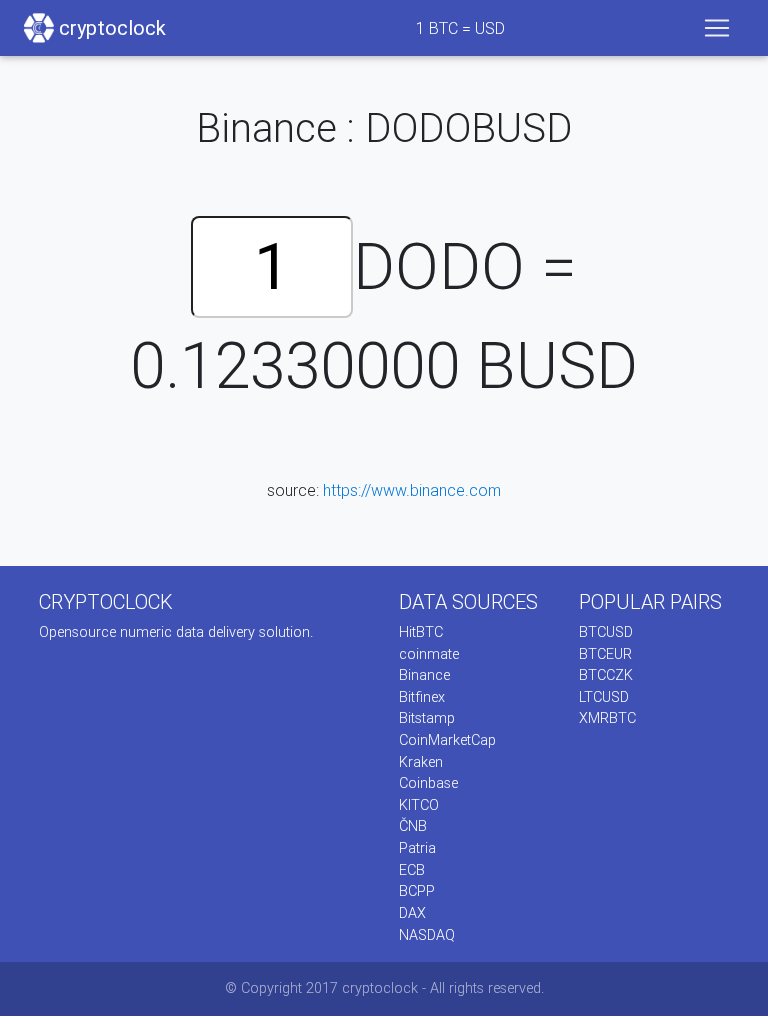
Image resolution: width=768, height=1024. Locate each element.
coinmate (429, 654)
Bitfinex (422, 697)
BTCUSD (606, 632)
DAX (412, 913)
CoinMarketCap (447, 740)
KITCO (419, 805)
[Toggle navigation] (717, 28)
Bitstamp (427, 718)
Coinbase (428, 783)
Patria (417, 848)
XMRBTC (607, 718)
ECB (412, 870)
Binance (424, 675)
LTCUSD (604, 697)
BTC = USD (460, 28)
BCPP (417, 891)
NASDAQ (427, 935)
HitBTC (421, 632)
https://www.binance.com (412, 490)
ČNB (413, 826)
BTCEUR (605, 654)
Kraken (421, 762)
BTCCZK (606, 675)
